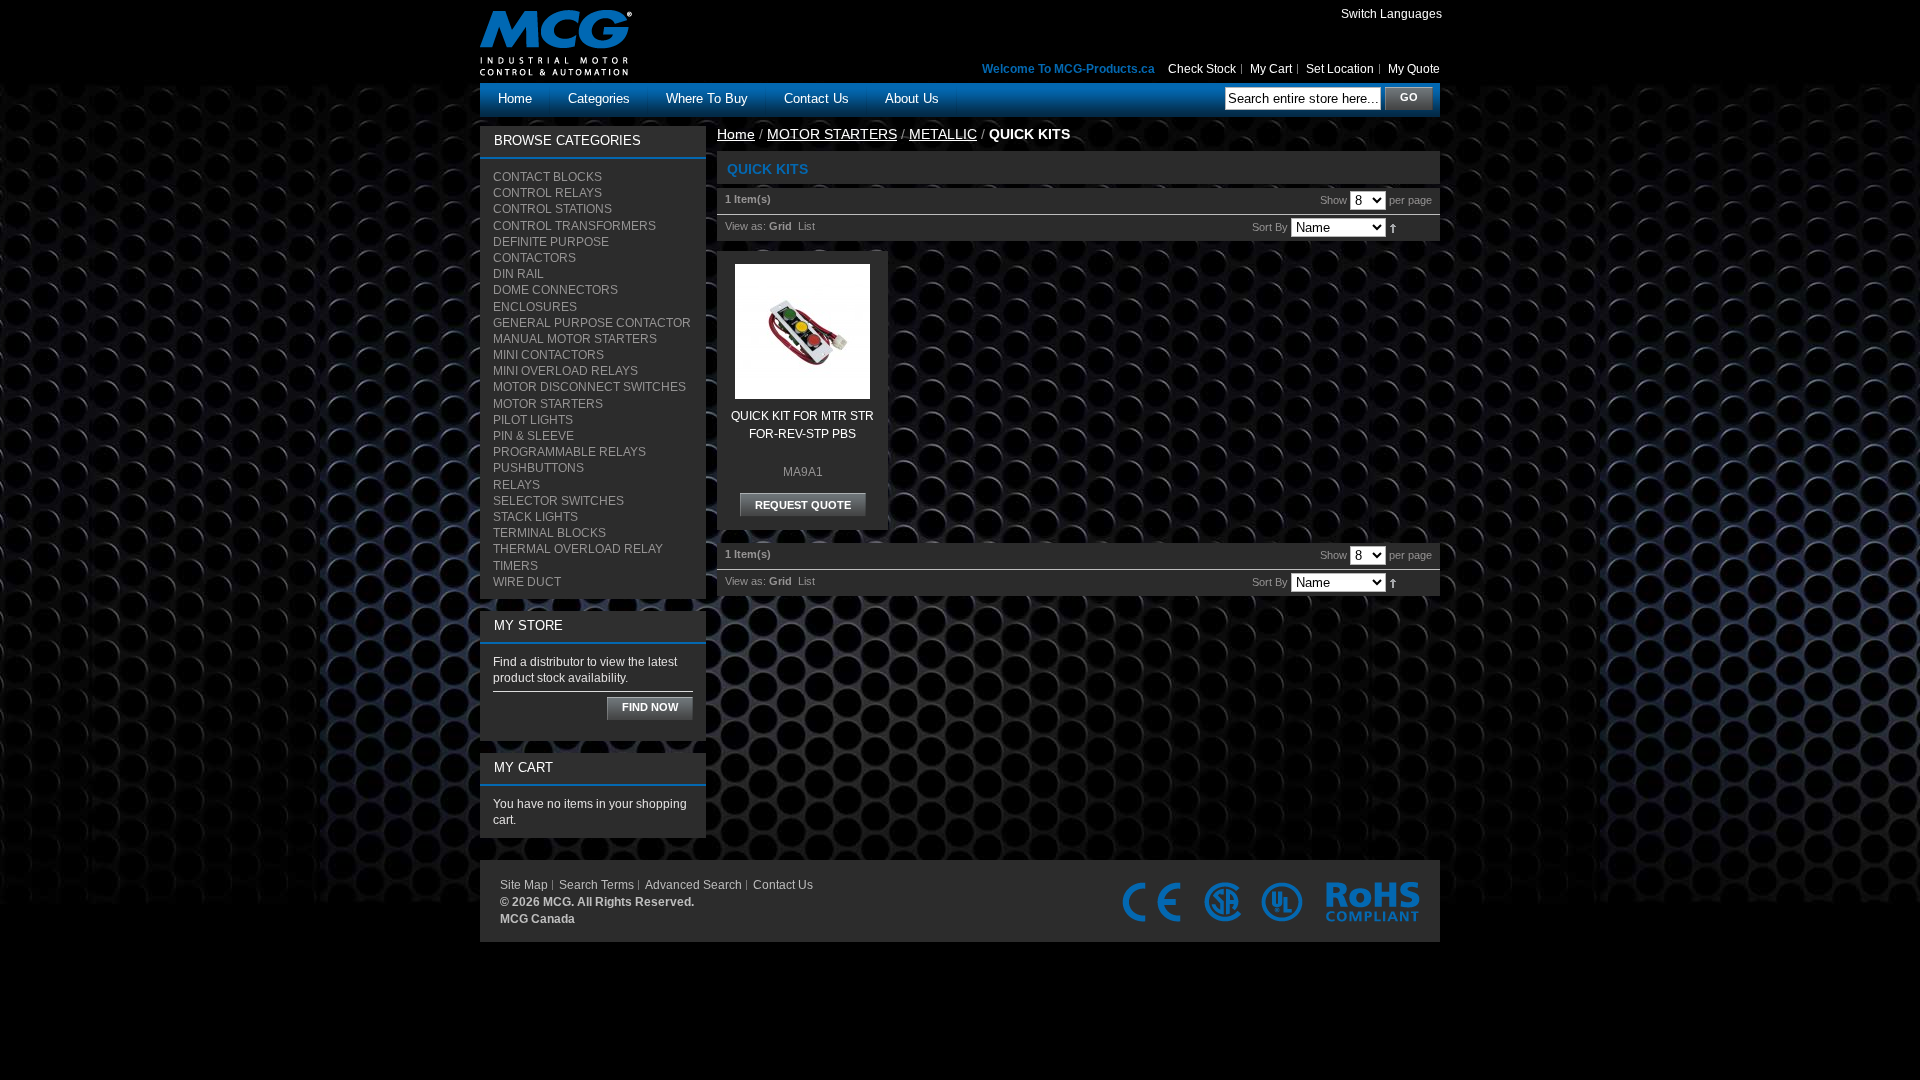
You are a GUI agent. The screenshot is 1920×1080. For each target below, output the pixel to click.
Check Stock (1202, 69)
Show (1333, 200)
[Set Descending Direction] (1392, 227)
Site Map (524, 885)
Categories (599, 98)
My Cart (1271, 69)
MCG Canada (537, 919)
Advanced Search (693, 885)
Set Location (1340, 69)
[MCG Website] (590, 23)
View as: (745, 226)
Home (515, 98)
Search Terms (596, 885)
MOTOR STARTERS (832, 134)
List (806, 226)
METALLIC (943, 134)
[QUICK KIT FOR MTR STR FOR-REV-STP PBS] (802, 273)
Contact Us (783, 885)
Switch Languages (1391, 14)
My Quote (1414, 69)
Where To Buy (707, 98)
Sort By (1270, 227)
